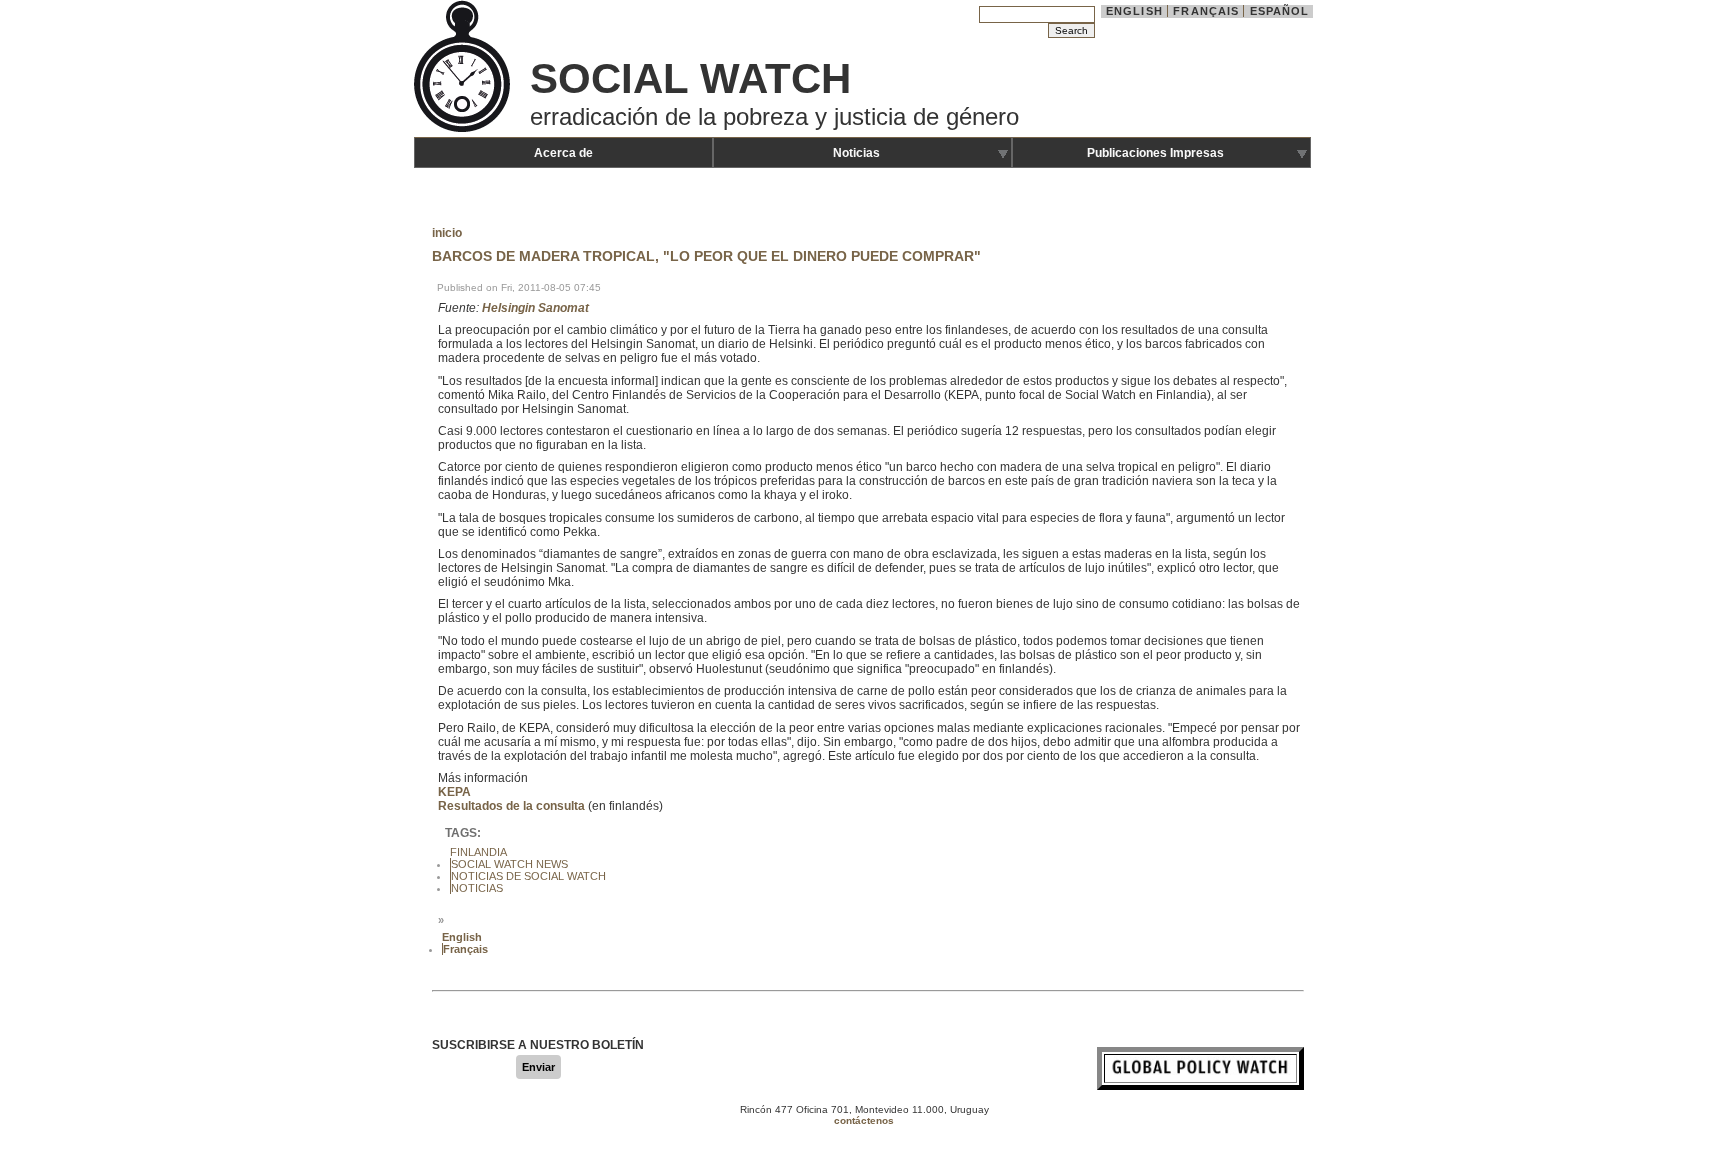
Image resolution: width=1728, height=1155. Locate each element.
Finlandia (478, 852)
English (1134, 11)
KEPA (454, 792)
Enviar (538, 1067)
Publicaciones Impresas (1155, 153)
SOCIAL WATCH (690, 78)
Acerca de (563, 153)
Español (1280, 11)
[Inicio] (464, 130)
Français (1206, 11)
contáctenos (864, 1120)
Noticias (856, 153)
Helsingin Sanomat (535, 308)
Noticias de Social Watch (528, 876)
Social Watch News (509, 864)
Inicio (447, 233)
